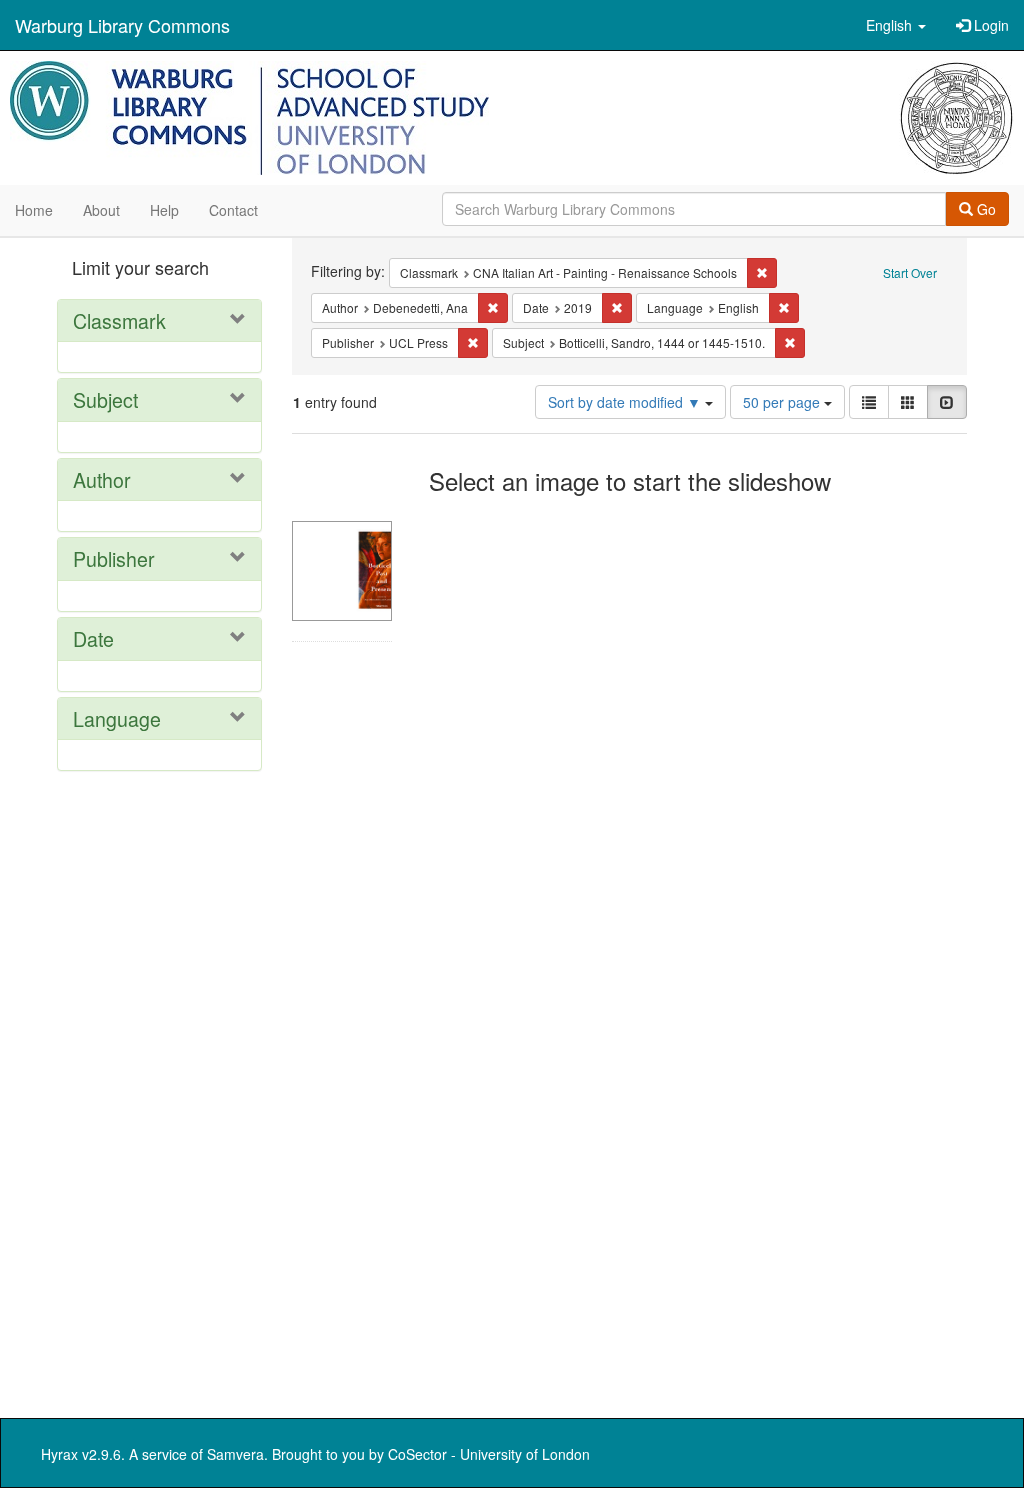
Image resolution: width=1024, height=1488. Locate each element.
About (101, 210)
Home (34, 210)
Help (164, 210)
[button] (896, 25)
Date (93, 638)
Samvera (235, 1454)
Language (117, 718)
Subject (105, 399)
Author (102, 479)
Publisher (114, 558)
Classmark (119, 320)
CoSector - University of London (489, 1454)
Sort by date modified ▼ (626, 402)
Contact (233, 210)
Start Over (910, 272)
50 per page (783, 402)
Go (984, 209)
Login (989, 25)
